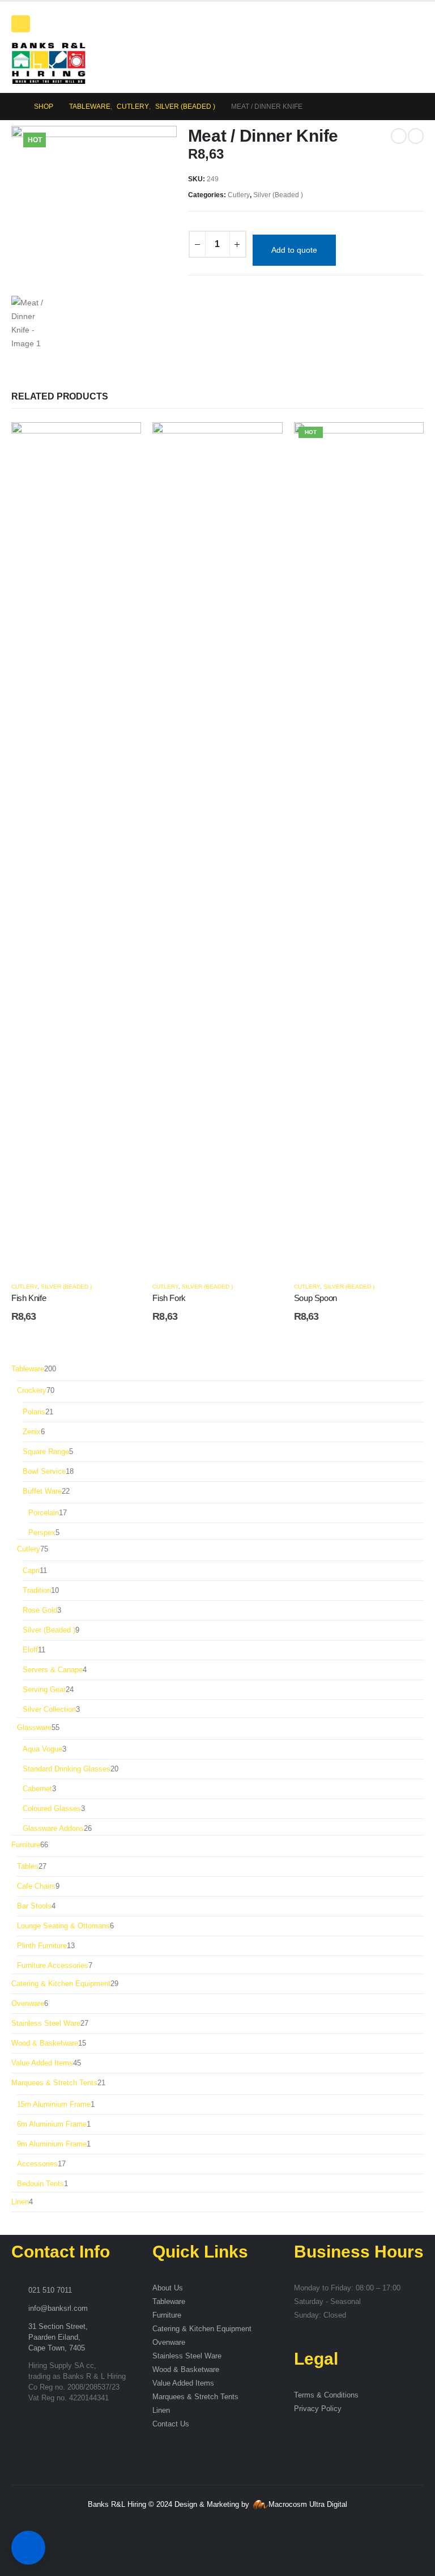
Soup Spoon (315, 1298)
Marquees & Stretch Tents (195, 2397)
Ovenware (169, 2343)
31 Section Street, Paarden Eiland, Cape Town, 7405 (58, 2337)
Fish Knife (29, 1298)
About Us (168, 2288)
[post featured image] (76, 847)
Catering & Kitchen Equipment (202, 2329)
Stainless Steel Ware (187, 2356)
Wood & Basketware (186, 2370)
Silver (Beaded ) (278, 195)
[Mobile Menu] (21, 24)
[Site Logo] (48, 63)
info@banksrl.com (58, 2309)
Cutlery (239, 195)
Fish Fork (169, 1298)
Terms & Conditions (326, 2395)
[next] (416, 136)
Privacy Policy (318, 2409)
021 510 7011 (50, 2290)
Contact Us (171, 2424)
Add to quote (294, 250)
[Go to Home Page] (15, 107)
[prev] (399, 136)
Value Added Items (183, 2383)
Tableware (169, 2302)
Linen (161, 2411)
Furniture (167, 2315)
